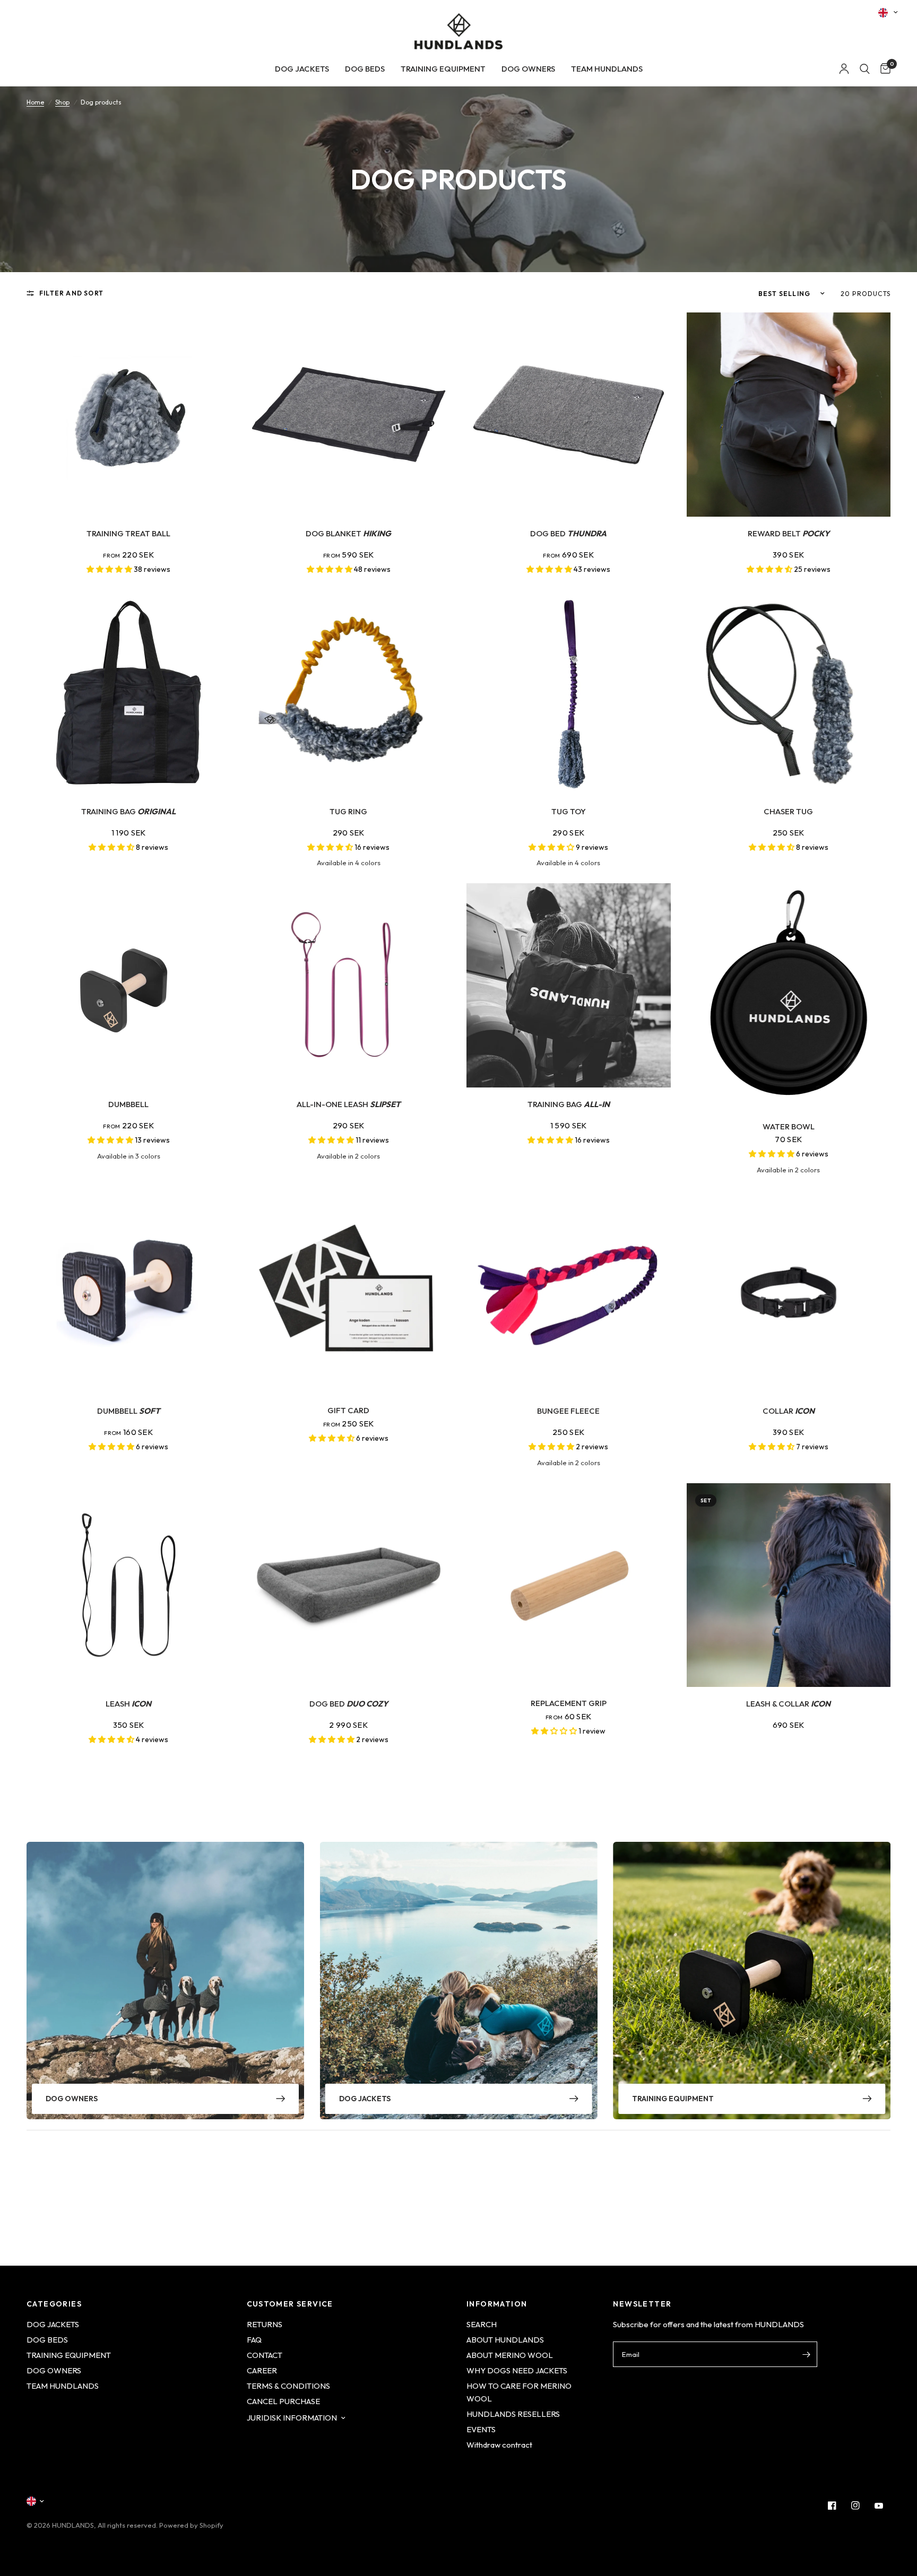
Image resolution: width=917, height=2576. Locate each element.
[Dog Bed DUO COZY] (349, 1585)
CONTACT (265, 2355)
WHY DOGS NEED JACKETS (517, 2370)
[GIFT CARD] (349, 1293)
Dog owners (72, 2099)
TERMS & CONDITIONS (288, 2386)
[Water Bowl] (789, 997)
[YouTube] (879, 2505)
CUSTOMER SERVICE (290, 2304)
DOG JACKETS (302, 69)
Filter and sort (71, 293)
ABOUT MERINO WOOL (510, 2355)
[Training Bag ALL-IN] (569, 985)
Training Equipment (673, 2099)
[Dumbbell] (129, 985)
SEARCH (482, 2324)
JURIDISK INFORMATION (292, 2418)
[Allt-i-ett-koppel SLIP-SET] (349, 985)
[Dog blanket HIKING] (349, 415)
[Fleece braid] (569, 1293)
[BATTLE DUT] (569, 693)
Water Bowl (789, 1126)
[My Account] (844, 69)
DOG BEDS (365, 69)
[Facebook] (832, 2505)
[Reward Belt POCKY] (789, 415)
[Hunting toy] (789, 693)
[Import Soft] (129, 1293)
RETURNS (265, 2324)
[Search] (865, 69)
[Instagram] (855, 2505)
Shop (62, 102)
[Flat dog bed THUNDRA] (569, 415)
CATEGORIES (54, 2304)
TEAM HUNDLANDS (607, 69)
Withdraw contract (499, 2445)
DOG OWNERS (528, 69)
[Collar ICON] (789, 1293)
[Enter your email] (807, 2354)
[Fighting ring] (349, 693)
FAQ (254, 2340)
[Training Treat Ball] (129, 415)
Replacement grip (569, 1703)
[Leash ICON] (129, 1585)
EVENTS (481, 2429)
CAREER (262, 2370)
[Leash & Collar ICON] (789, 1585)
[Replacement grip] (569, 1585)
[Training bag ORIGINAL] (129, 693)
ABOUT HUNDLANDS (505, 2340)
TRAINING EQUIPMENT (443, 69)
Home (35, 102)
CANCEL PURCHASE (283, 2401)
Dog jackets (365, 2099)
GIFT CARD (348, 1410)
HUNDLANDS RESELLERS (513, 2414)
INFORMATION (497, 2304)
